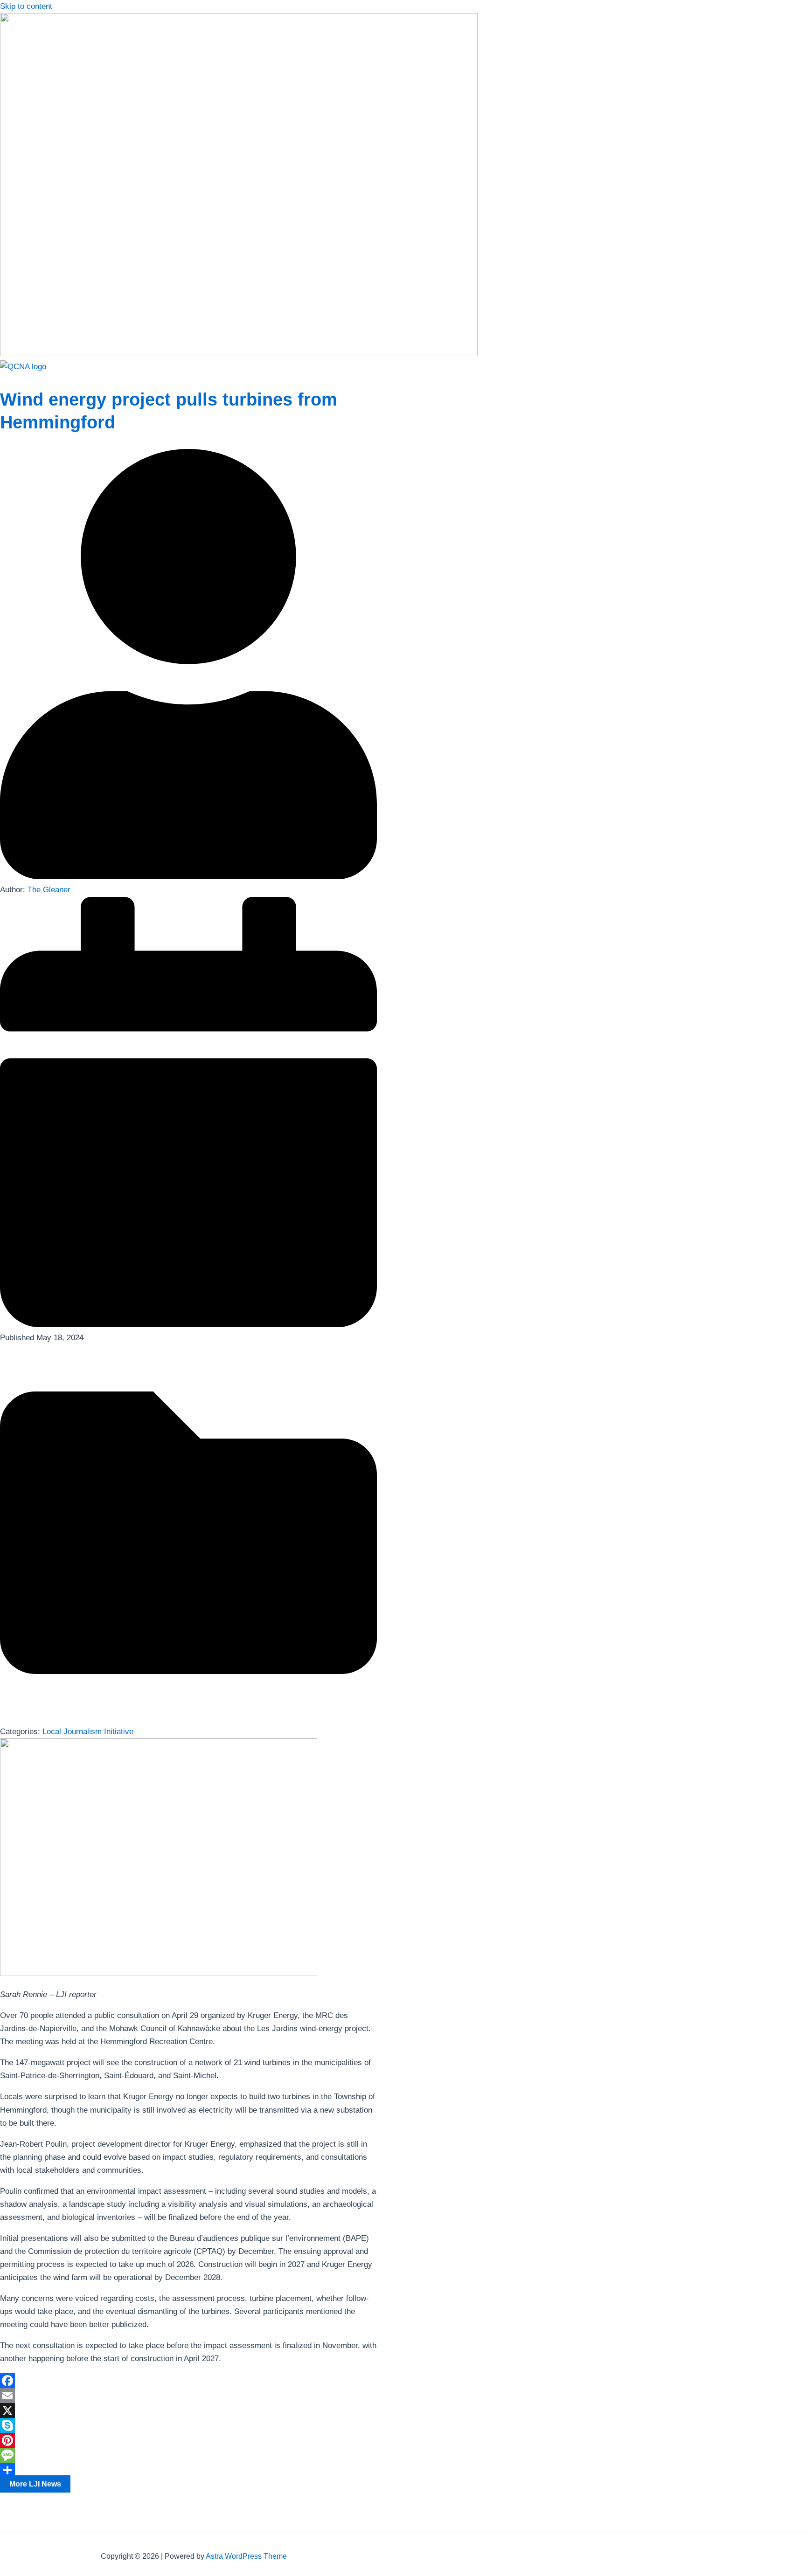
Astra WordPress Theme (246, 2556)
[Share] (188, 2470)
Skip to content (26, 6)
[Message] (188, 2455)
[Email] (188, 2396)
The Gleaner (49, 890)
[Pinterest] (188, 2440)
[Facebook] (188, 2381)
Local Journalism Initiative (88, 1732)
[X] (188, 2411)
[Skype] (188, 2425)
